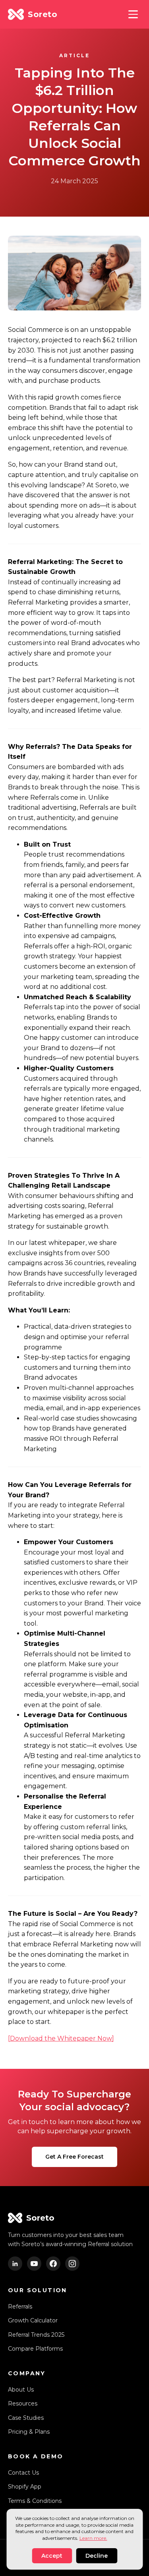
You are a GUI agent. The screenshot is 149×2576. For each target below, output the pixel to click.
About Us (21, 2390)
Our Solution (38, 2290)
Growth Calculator (33, 2320)
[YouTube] (34, 2264)
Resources (23, 2403)
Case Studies (26, 2418)
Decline (97, 2556)
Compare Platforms (35, 2349)
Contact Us (23, 2473)
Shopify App (25, 2487)
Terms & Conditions (35, 2501)
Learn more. (93, 2538)
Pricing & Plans (29, 2432)
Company (27, 2373)
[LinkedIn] (15, 2264)
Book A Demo (36, 2456)
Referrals (20, 2307)
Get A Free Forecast (74, 2157)
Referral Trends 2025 (36, 2335)
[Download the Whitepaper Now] (61, 2038)
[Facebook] (53, 2264)
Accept (52, 2556)
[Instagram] (72, 2264)
